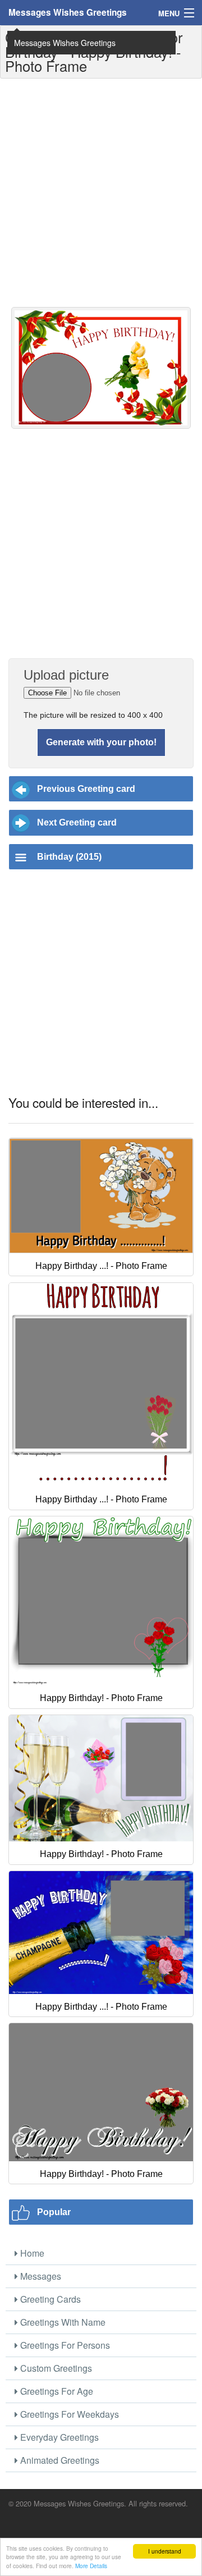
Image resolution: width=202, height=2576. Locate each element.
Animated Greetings (59, 2460)
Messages (40, 2276)
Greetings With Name (62, 2322)
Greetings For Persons (64, 2345)
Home (31, 2253)
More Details (91, 2566)
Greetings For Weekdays (68, 2414)
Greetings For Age (56, 2391)
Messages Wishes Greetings (68, 12)
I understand (165, 2551)
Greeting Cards (49, 2299)
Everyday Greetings (58, 2437)
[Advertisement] (101, 192)
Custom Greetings (55, 2368)
